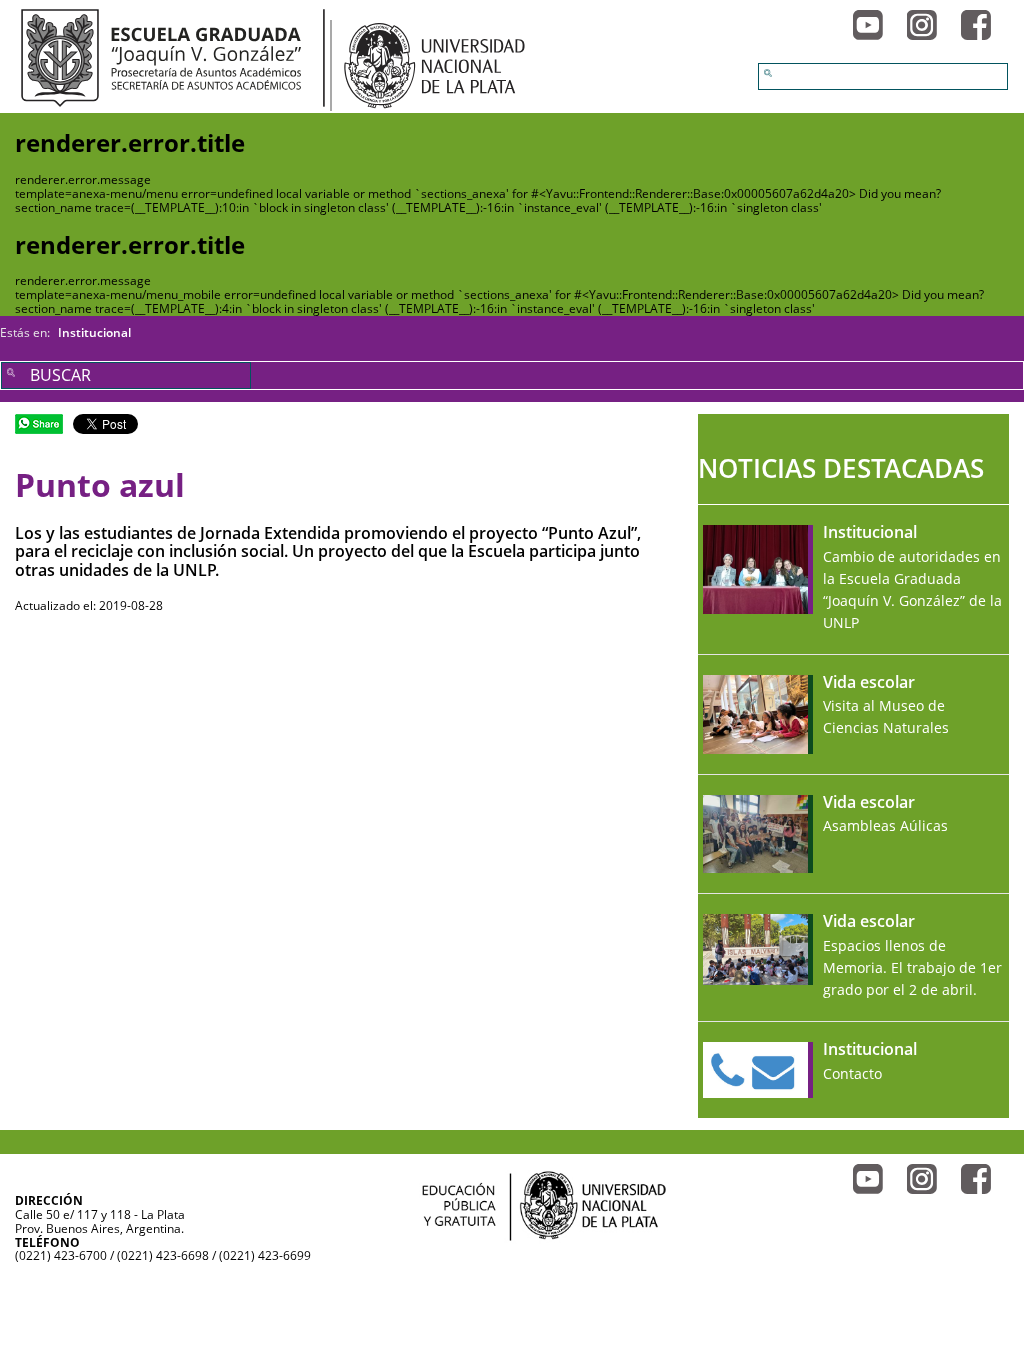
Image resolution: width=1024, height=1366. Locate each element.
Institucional (94, 332)
